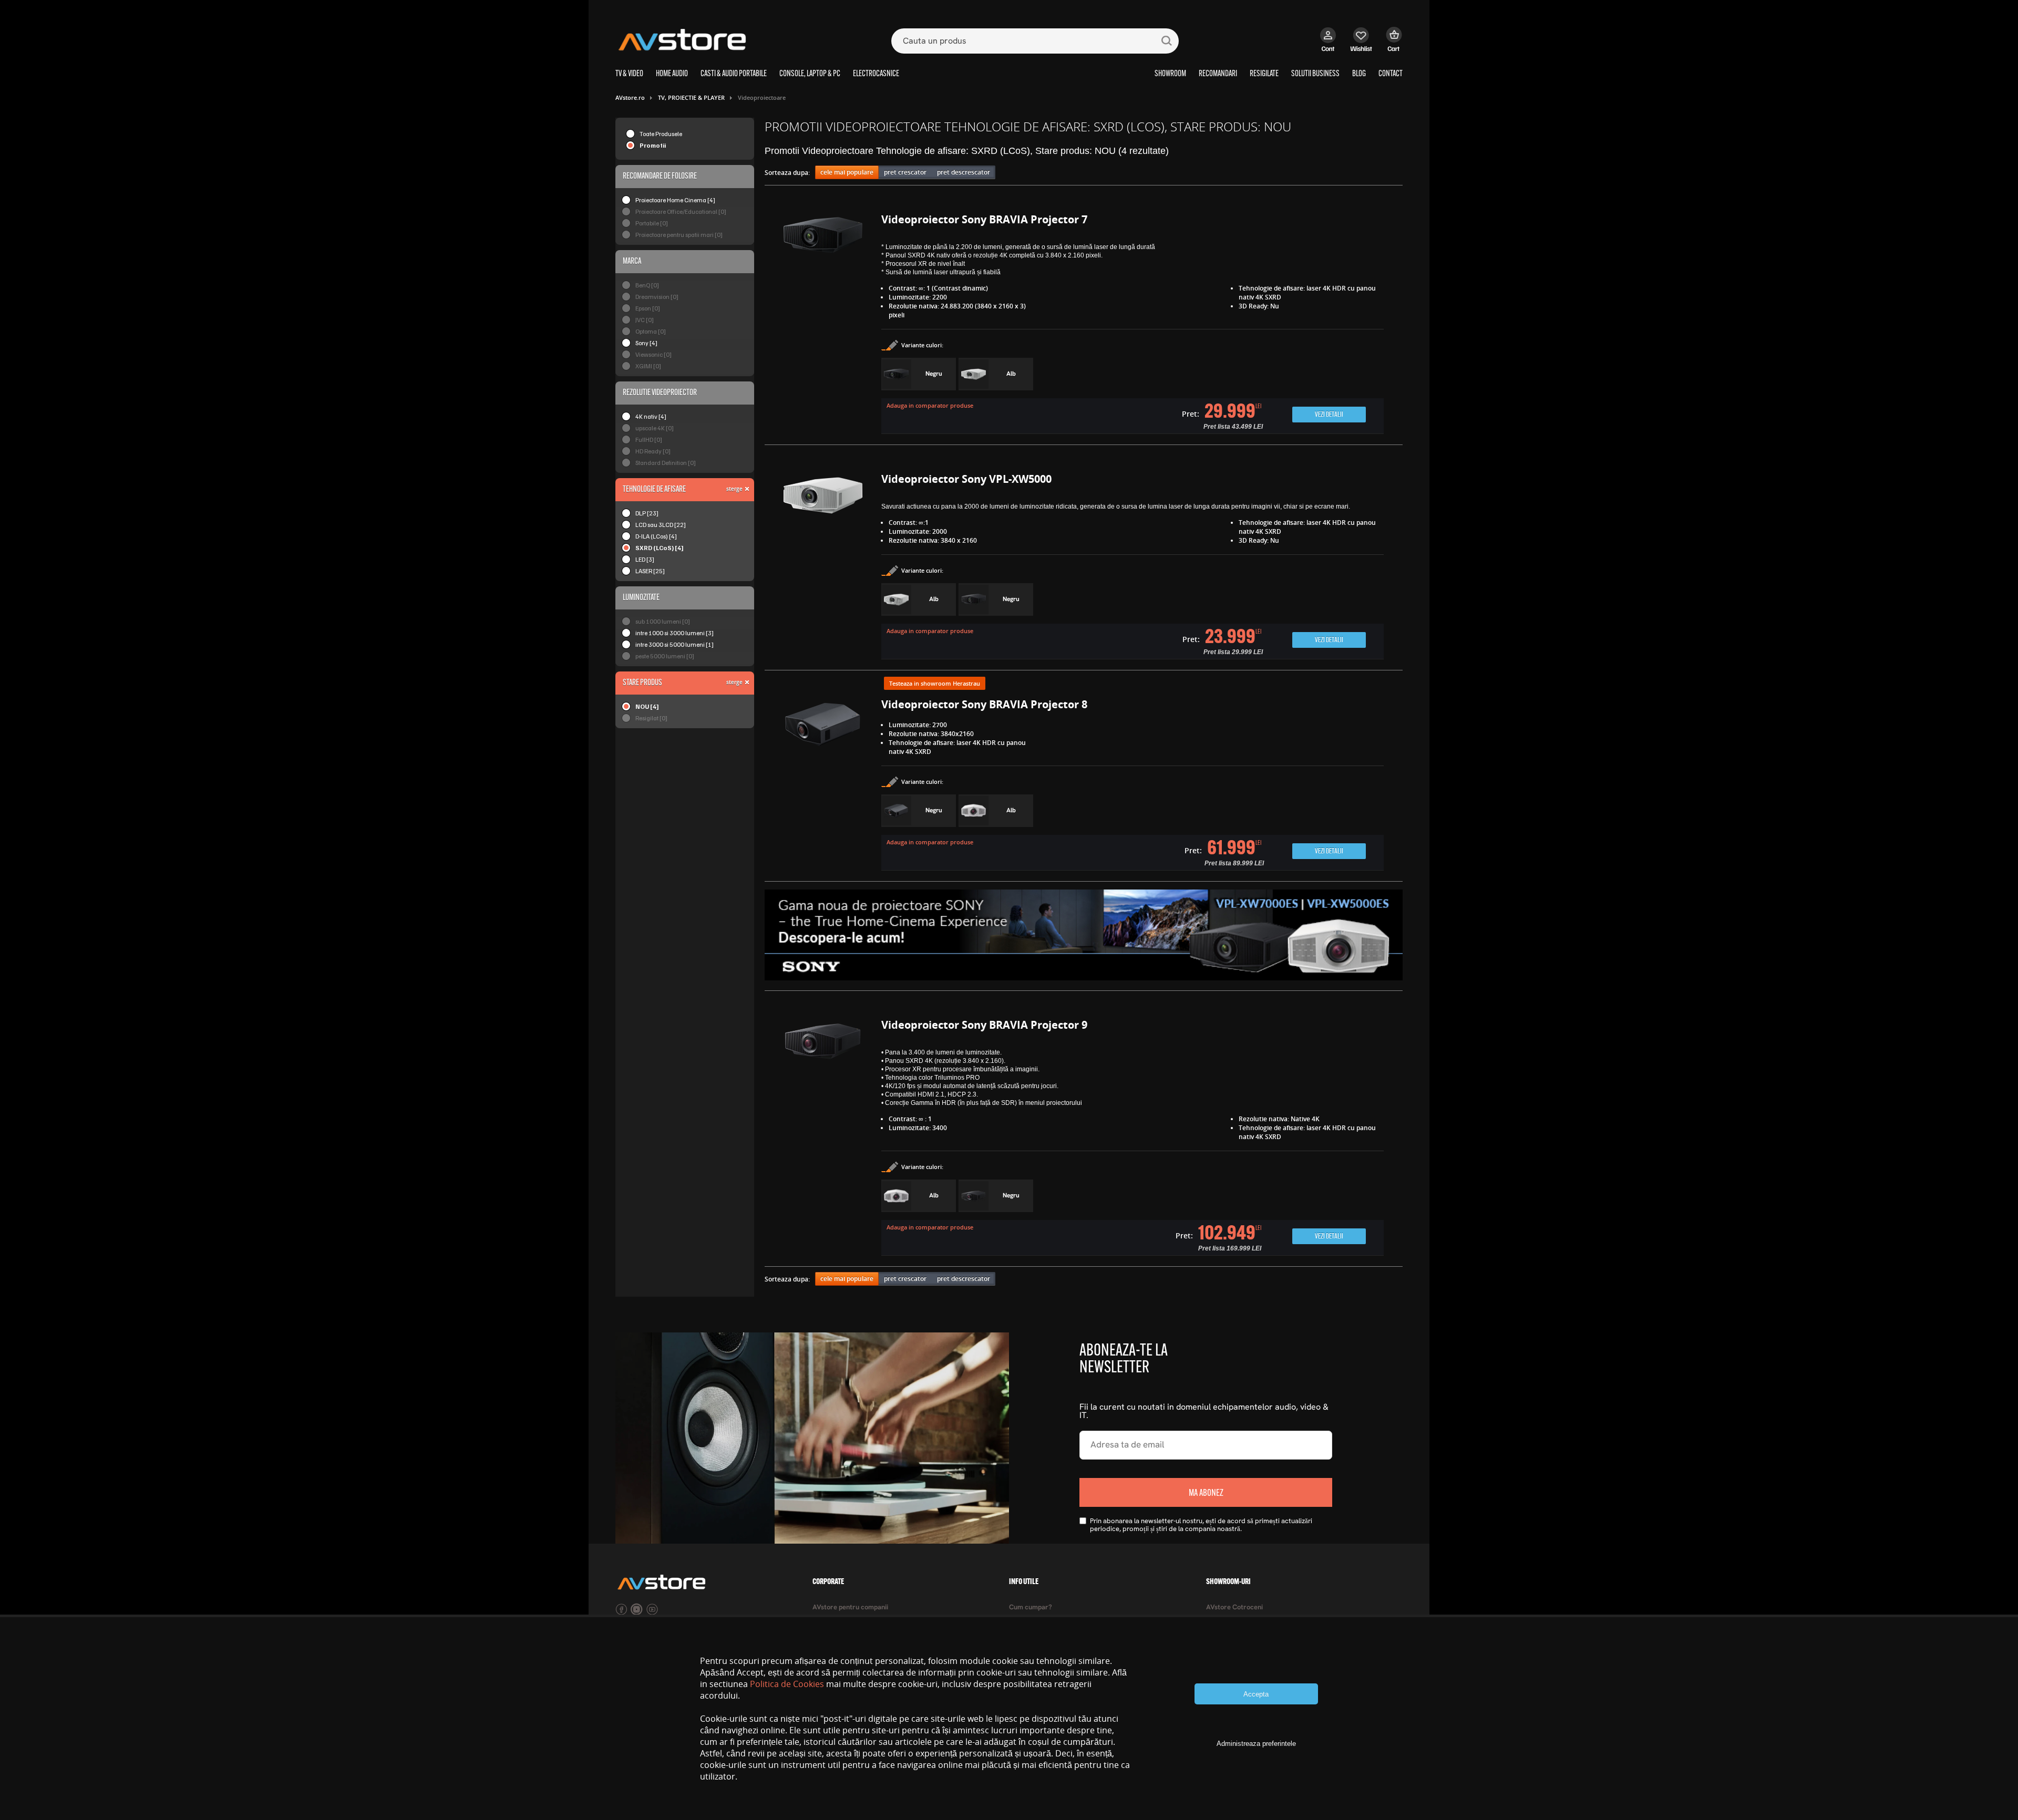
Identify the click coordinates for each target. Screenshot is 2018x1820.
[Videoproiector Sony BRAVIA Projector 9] (823, 1139)
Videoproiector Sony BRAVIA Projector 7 (984, 219)
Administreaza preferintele (1256, 1744)
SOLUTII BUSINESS (1315, 74)
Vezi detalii (1329, 415)
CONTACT (1391, 74)
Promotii (653, 145)
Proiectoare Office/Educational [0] (681, 211)
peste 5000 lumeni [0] (665, 656)
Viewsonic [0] (653, 354)
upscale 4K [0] (655, 428)
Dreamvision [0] (657, 297)
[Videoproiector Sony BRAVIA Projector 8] (823, 786)
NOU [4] (647, 706)
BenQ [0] (647, 285)
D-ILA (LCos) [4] (656, 536)
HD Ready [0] (653, 451)
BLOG (1359, 74)
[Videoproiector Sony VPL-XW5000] (823, 567)
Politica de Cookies (787, 1684)
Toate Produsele (661, 134)
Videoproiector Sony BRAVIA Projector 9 (984, 1025)
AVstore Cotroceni (1234, 1607)
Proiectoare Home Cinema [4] (675, 200)
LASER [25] (650, 571)
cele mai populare (847, 172)
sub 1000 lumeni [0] (663, 621)
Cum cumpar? (1031, 1607)
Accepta (1256, 1694)
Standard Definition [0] (666, 463)
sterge (734, 489)
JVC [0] (645, 320)
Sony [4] (646, 343)
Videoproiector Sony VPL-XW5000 (966, 479)
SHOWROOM (1170, 74)
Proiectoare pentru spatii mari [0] (679, 235)
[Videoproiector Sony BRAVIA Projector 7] (823, 325)
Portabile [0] (652, 223)
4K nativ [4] (651, 416)
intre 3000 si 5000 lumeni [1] (675, 644)
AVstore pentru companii (850, 1607)
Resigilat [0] (651, 718)
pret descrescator (964, 172)
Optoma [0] (651, 331)
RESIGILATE (1264, 74)
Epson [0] (648, 308)
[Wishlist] (1361, 45)
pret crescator (905, 172)
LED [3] (645, 559)
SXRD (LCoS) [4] (660, 548)
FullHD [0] (649, 440)
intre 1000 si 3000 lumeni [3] (675, 633)
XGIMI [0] (648, 366)
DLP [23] (647, 513)
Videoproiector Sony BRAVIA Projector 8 (984, 704)
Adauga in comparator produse (930, 405)
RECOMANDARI (1218, 74)
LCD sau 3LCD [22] (661, 525)
